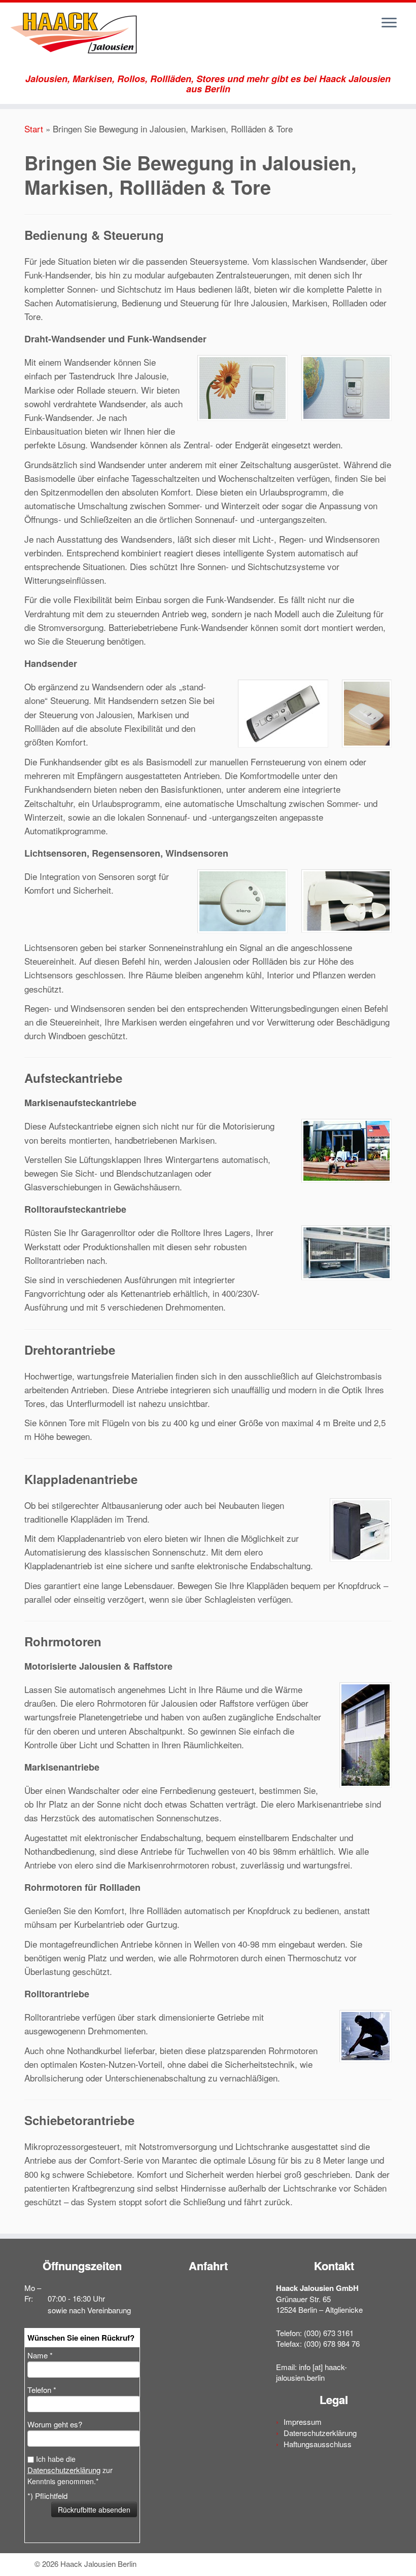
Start (34, 129)
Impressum (303, 2422)
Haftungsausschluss (318, 2444)
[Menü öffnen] (389, 23)
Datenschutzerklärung (64, 2470)
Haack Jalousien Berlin (98, 2564)
